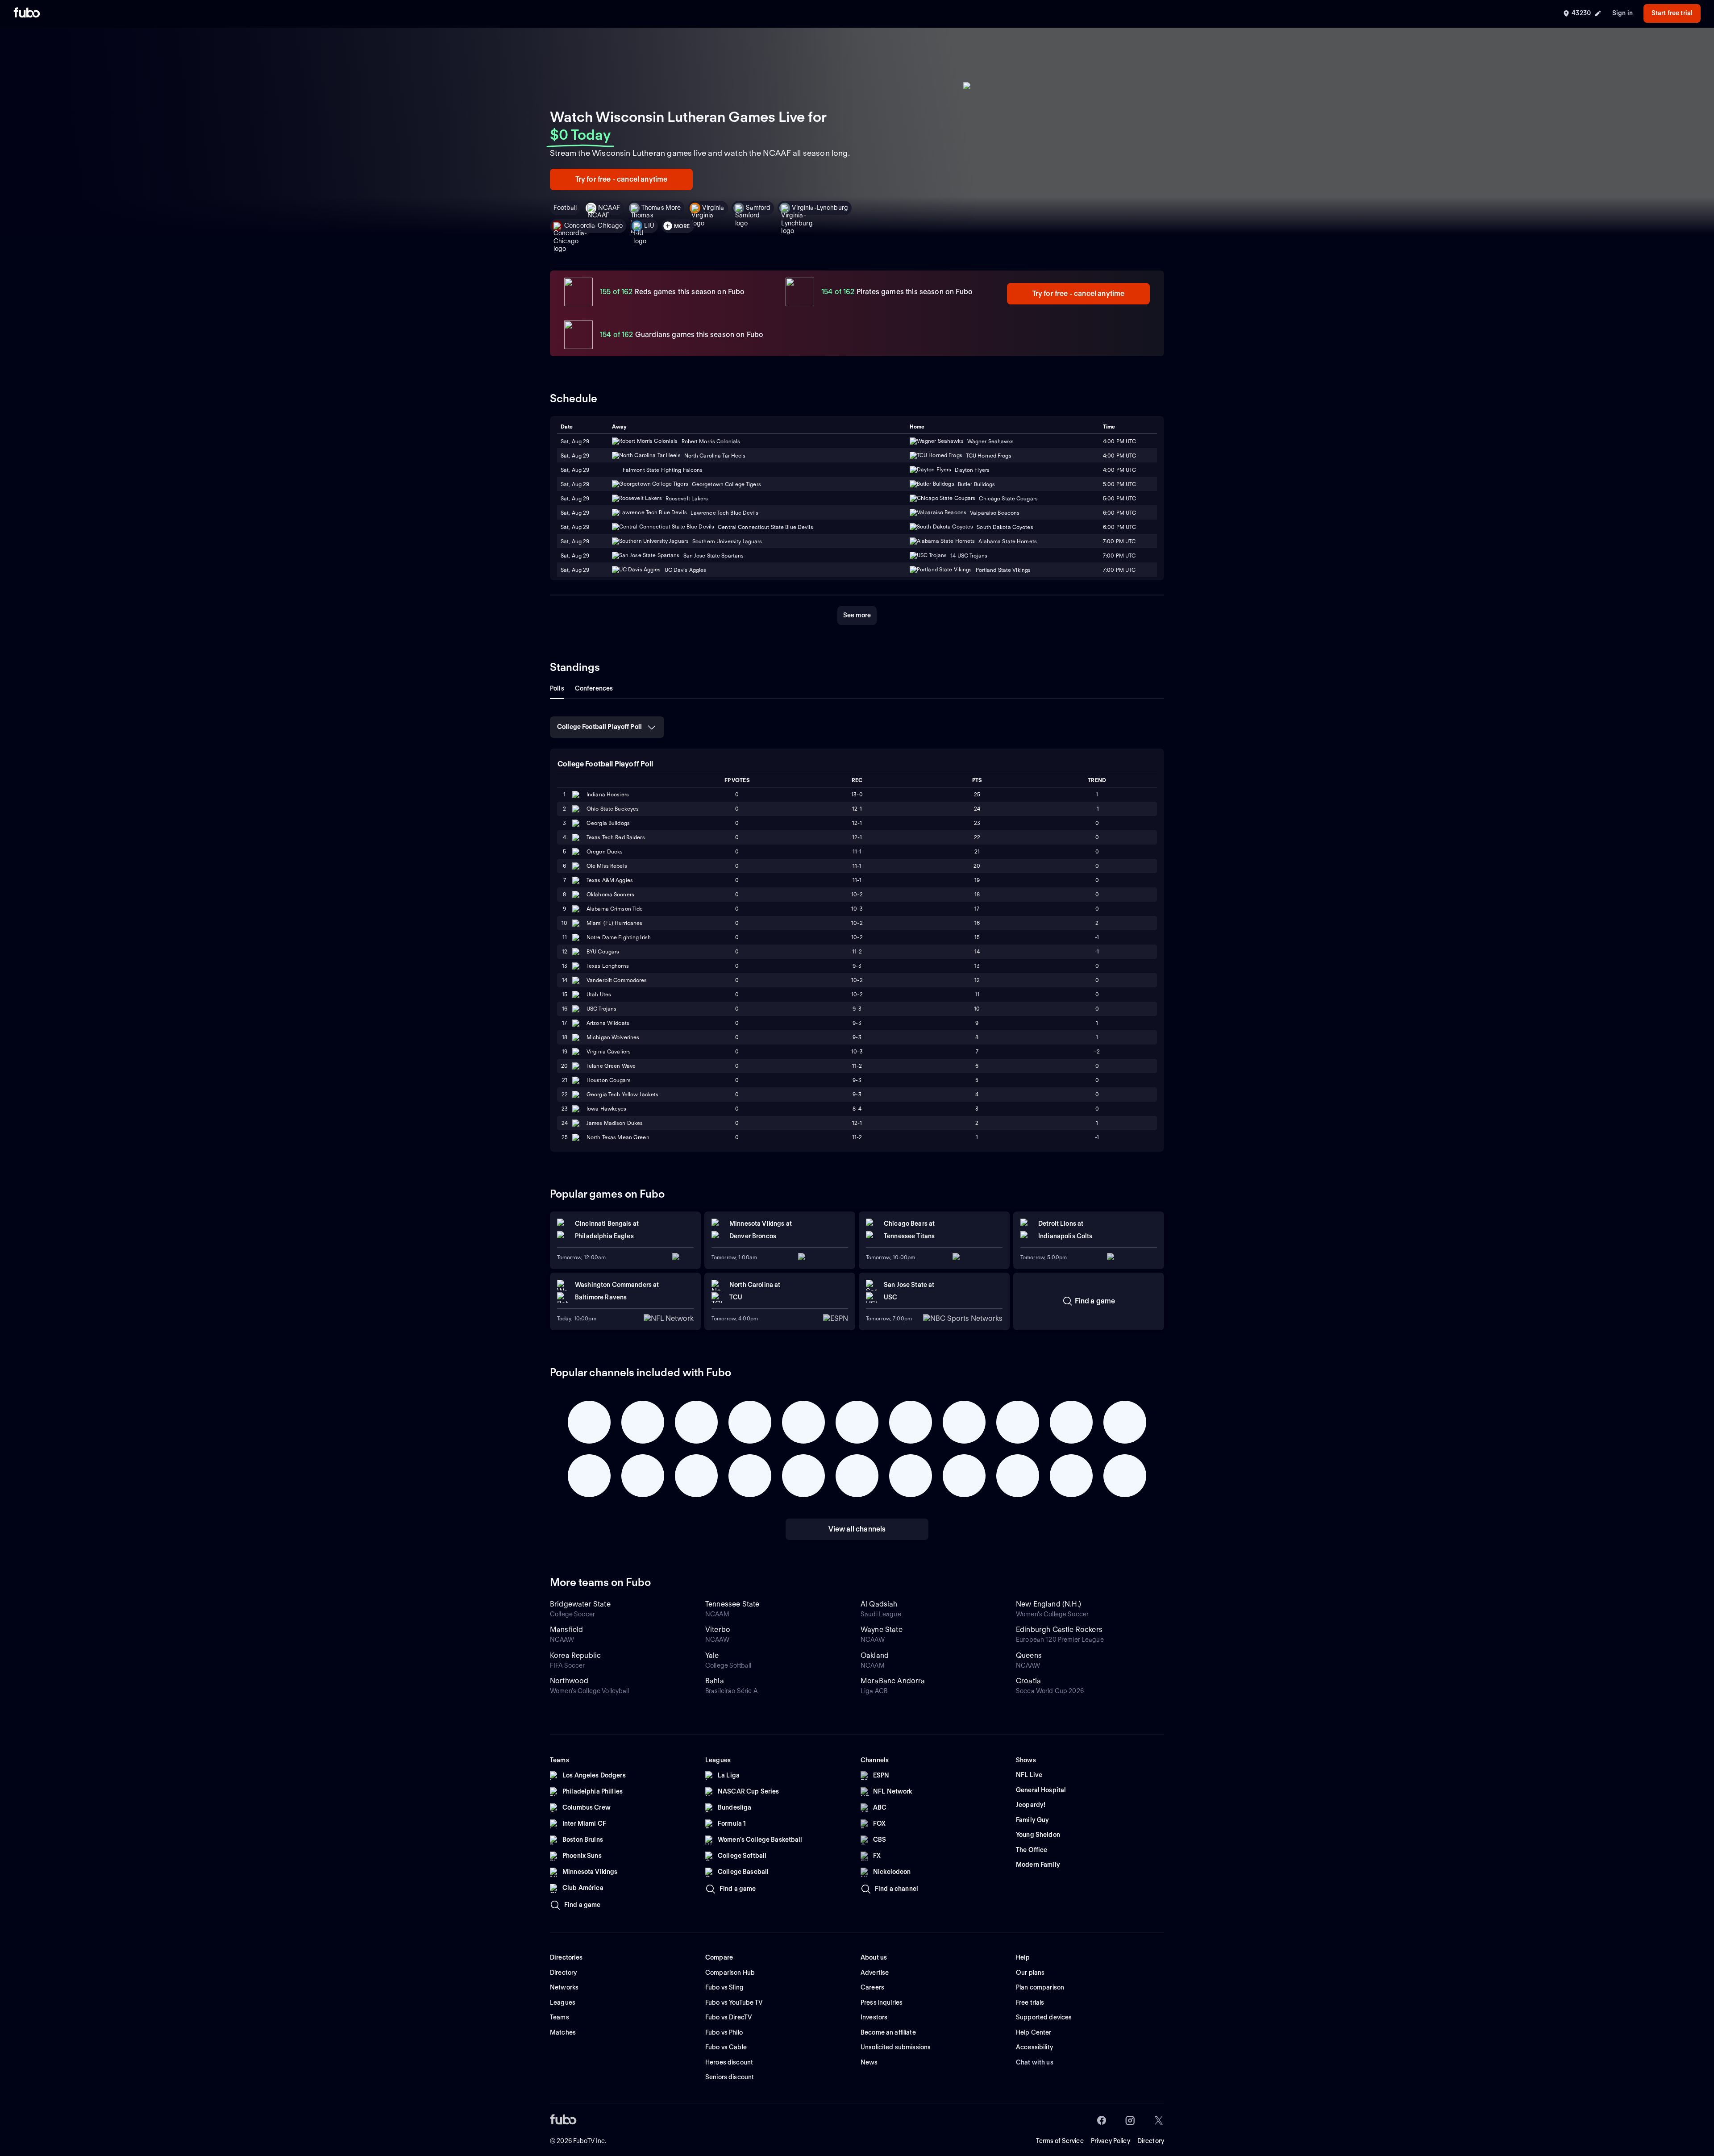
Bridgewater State (580, 1604)
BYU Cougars (603, 951)
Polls (557, 688)
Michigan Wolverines (613, 1037)
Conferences (594, 688)
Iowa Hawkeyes (607, 1109)
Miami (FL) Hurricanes (615, 923)
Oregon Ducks (605, 851)
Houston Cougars (609, 1080)
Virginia (713, 208)
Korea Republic (575, 1655)
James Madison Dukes (615, 1123)
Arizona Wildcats (608, 1023)
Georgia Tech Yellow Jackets (622, 1094)
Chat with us (1035, 2062)
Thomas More (661, 208)
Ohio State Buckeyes (613, 809)
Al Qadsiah (879, 1604)
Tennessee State (732, 1604)
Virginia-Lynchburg (820, 208)
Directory (1151, 2141)
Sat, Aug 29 (575, 456)
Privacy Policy (1111, 2141)
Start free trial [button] (1672, 13)
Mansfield (566, 1629)
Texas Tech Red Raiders (616, 837)
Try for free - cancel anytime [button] (622, 179)
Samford (758, 208)
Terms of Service (1060, 2141)
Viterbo (718, 1629)
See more (857, 615)
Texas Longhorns (608, 966)
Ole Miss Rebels (607, 866)
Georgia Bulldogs (608, 823)
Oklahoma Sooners (610, 894)
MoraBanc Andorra (893, 1681)
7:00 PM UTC (1119, 541)
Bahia (715, 1681)
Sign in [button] (1622, 13)
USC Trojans (601, 1009)
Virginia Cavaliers (609, 1051)
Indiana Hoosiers (608, 794)
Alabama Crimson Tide (615, 909)
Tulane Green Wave (611, 1066)
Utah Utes (599, 994)
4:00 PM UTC (1119, 456)
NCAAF (609, 208)
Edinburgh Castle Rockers (1059, 1629)
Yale (712, 1655)
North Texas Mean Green (618, 1137)
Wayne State (882, 1629)
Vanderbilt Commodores (617, 980)
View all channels (857, 1529)
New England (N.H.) (1048, 1604)
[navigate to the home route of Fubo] (27, 13)
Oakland (875, 1655)
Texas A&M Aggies (610, 880)
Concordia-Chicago (593, 225)
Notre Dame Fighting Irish (619, 937)
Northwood (569, 1681)
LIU (649, 225)
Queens (1029, 1655)
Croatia (1028, 1681)
